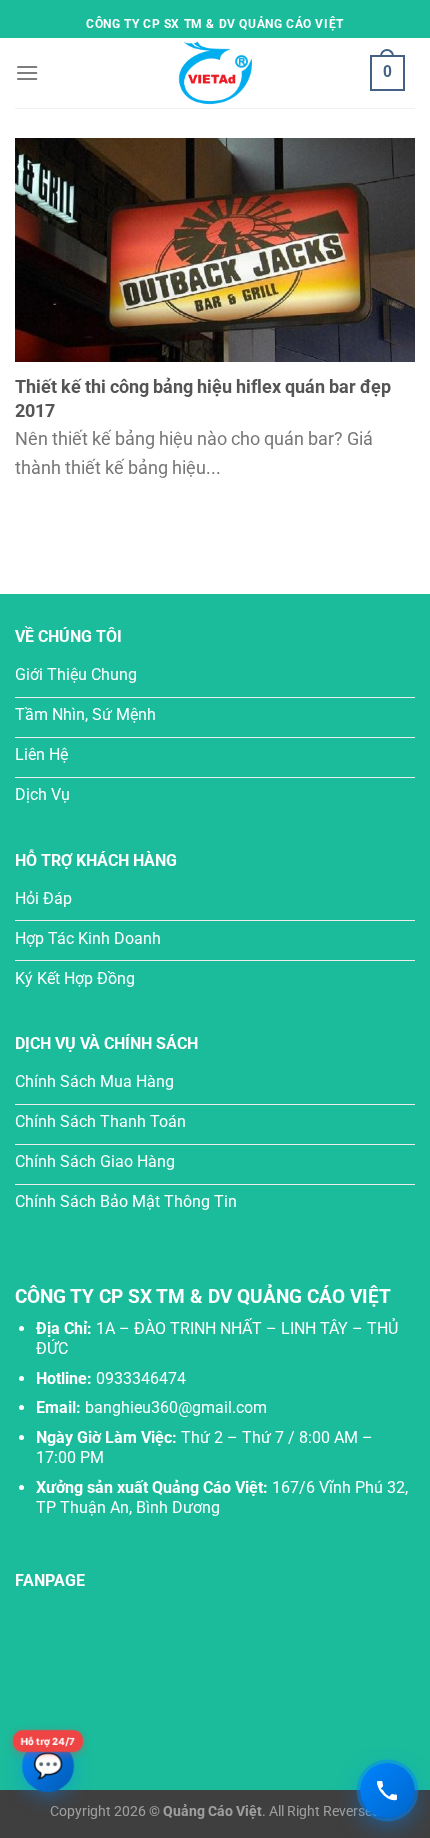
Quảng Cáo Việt (212, 1811)
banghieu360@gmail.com (176, 1407)
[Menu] (27, 72)
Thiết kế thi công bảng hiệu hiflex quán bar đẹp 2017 (203, 398)
